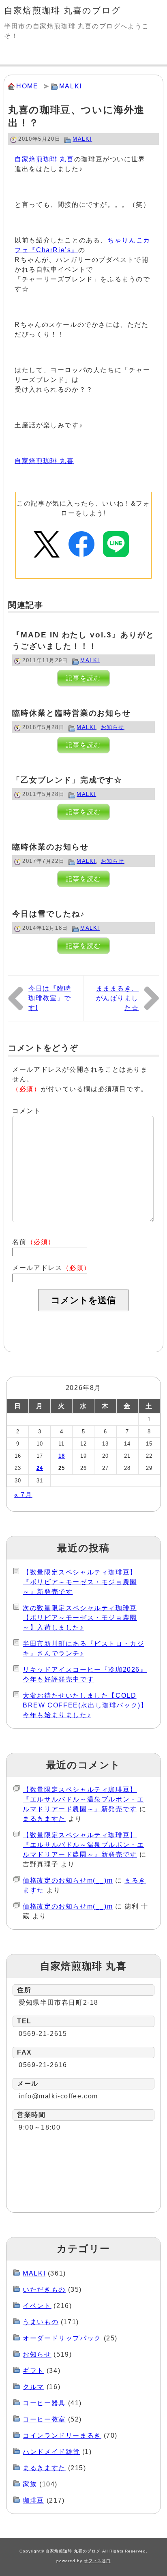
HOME (27, 86)
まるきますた (44, 1819)
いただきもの (44, 2290)
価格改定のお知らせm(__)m (68, 1880)
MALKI (71, 86)
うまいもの (41, 2322)
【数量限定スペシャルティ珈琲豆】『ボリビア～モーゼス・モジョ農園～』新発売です (80, 1582)
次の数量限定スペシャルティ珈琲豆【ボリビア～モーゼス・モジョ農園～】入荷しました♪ (80, 1618)
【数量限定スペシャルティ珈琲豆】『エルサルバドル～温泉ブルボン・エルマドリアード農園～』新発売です (83, 1799)
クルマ (33, 2387)
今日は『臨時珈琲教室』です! (50, 998)
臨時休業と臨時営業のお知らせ (72, 713)
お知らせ (113, 727)
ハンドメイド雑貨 (51, 2452)
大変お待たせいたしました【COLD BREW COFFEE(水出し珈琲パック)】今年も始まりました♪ (85, 1705)
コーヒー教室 (44, 2419)
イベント (37, 2306)
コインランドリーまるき (62, 2436)
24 (40, 1468)
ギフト (33, 2371)
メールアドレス (51, 1268)
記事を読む (83, 678)
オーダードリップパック (62, 2338)
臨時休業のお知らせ (50, 847)
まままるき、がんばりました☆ (118, 998)
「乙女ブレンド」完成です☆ (67, 780)
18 (62, 1456)
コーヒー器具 (44, 2403)
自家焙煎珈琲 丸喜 (44, 159)
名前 (34, 1242)
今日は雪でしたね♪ (48, 914)
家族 (30, 2484)
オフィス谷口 (97, 2561)
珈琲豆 (33, 2500)
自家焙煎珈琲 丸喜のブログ (63, 10)
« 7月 (23, 1495)
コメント (26, 1111)
